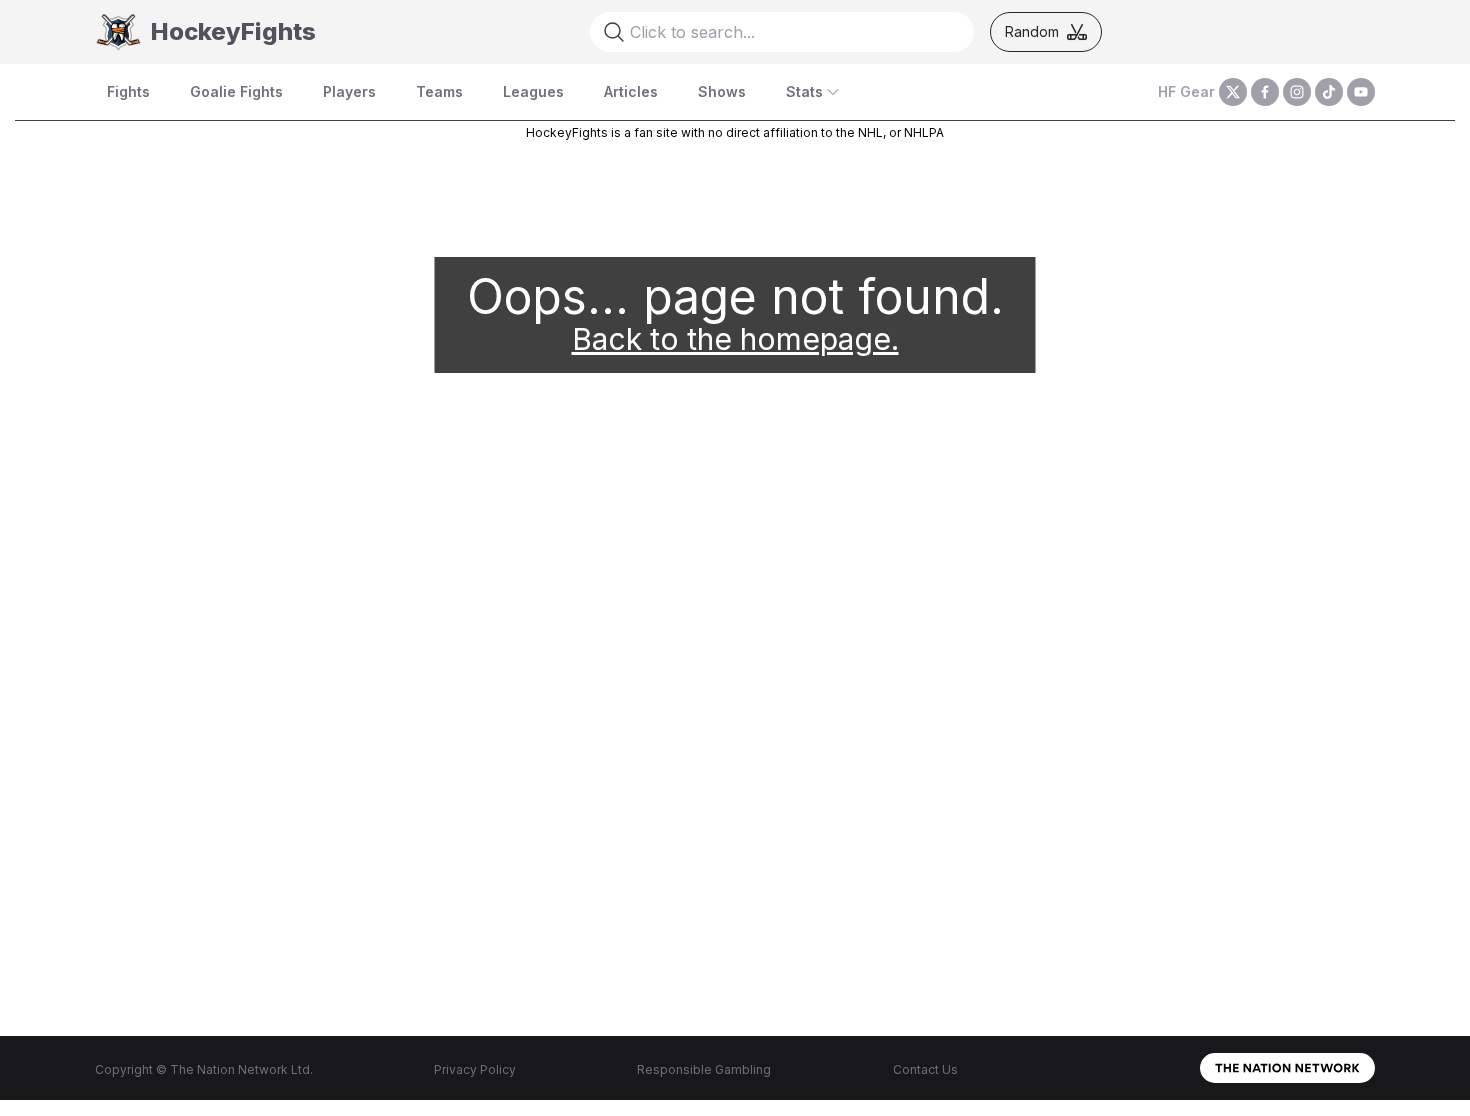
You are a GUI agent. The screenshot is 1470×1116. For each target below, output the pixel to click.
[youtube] (1361, 92)
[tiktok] (1329, 92)
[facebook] (1265, 92)
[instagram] (1297, 92)
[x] (1233, 92)
